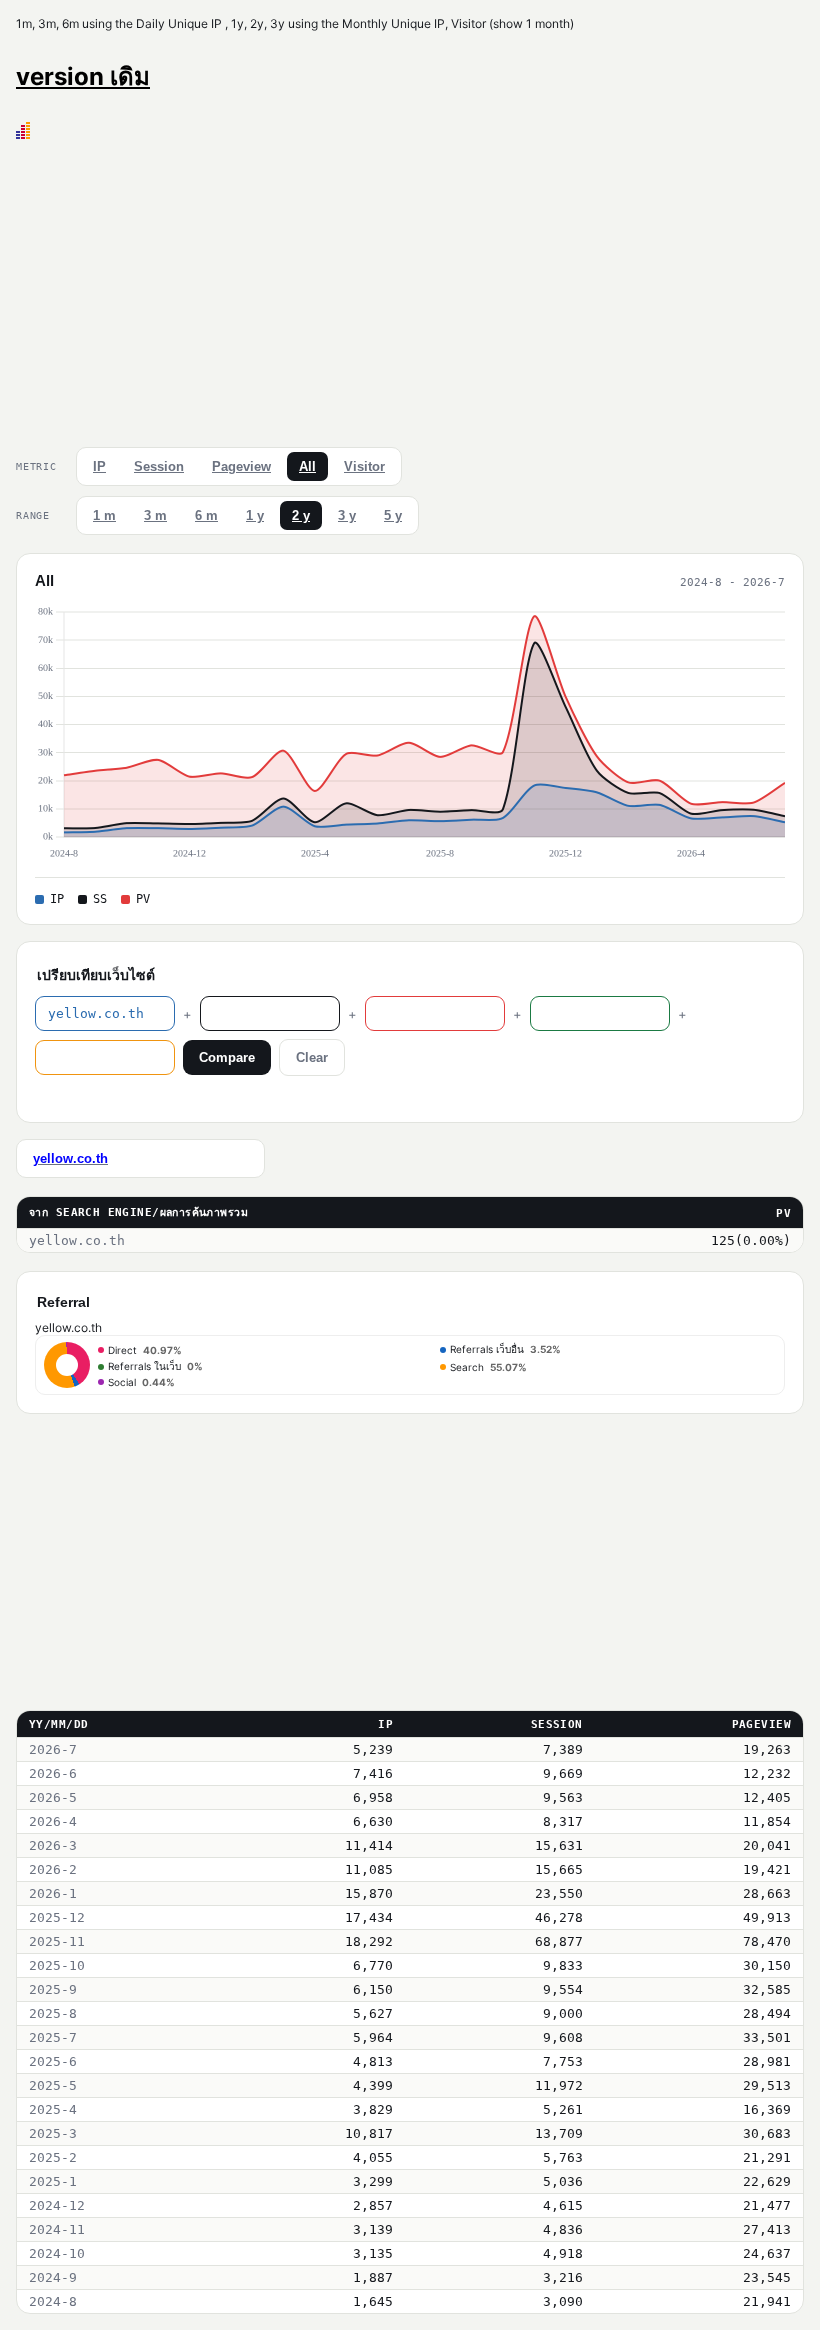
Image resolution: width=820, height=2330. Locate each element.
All (307, 466)
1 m (104, 515)
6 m (206, 515)
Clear (312, 1057)
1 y (255, 515)
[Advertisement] (410, 289)
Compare (227, 1057)
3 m (155, 515)
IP (99, 466)
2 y (301, 515)
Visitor (364, 466)
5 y (393, 515)
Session (159, 466)
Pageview (241, 466)
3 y (347, 515)
